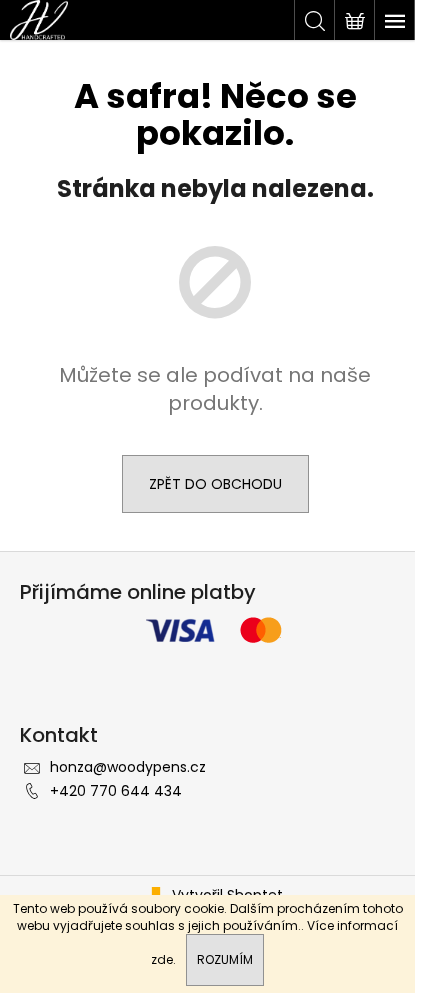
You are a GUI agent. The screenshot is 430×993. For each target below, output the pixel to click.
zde (162, 959)
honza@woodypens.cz (128, 767)
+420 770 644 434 (116, 791)
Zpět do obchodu (215, 484)
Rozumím (225, 959)
